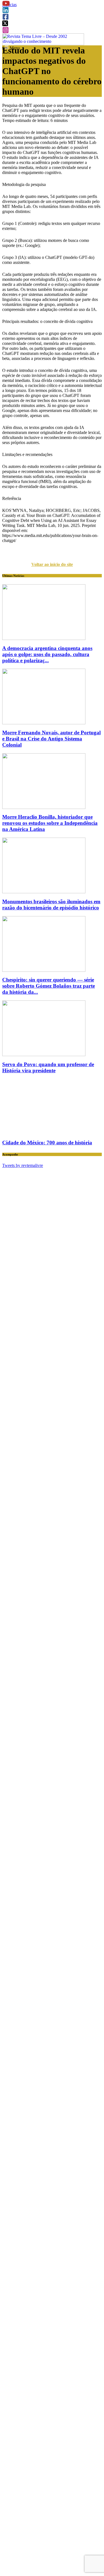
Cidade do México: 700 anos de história (47, 1143)
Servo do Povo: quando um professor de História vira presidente (48, 1067)
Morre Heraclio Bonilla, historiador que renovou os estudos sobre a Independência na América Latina (50, 823)
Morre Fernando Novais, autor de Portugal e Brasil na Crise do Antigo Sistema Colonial (51, 739)
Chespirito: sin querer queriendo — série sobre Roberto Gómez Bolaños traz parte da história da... (49, 986)
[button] (6, 5)
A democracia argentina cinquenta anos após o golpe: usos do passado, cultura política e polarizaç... (47, 654)
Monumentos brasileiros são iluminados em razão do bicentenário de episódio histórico (51, 905)
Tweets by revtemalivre (23, 1165)
